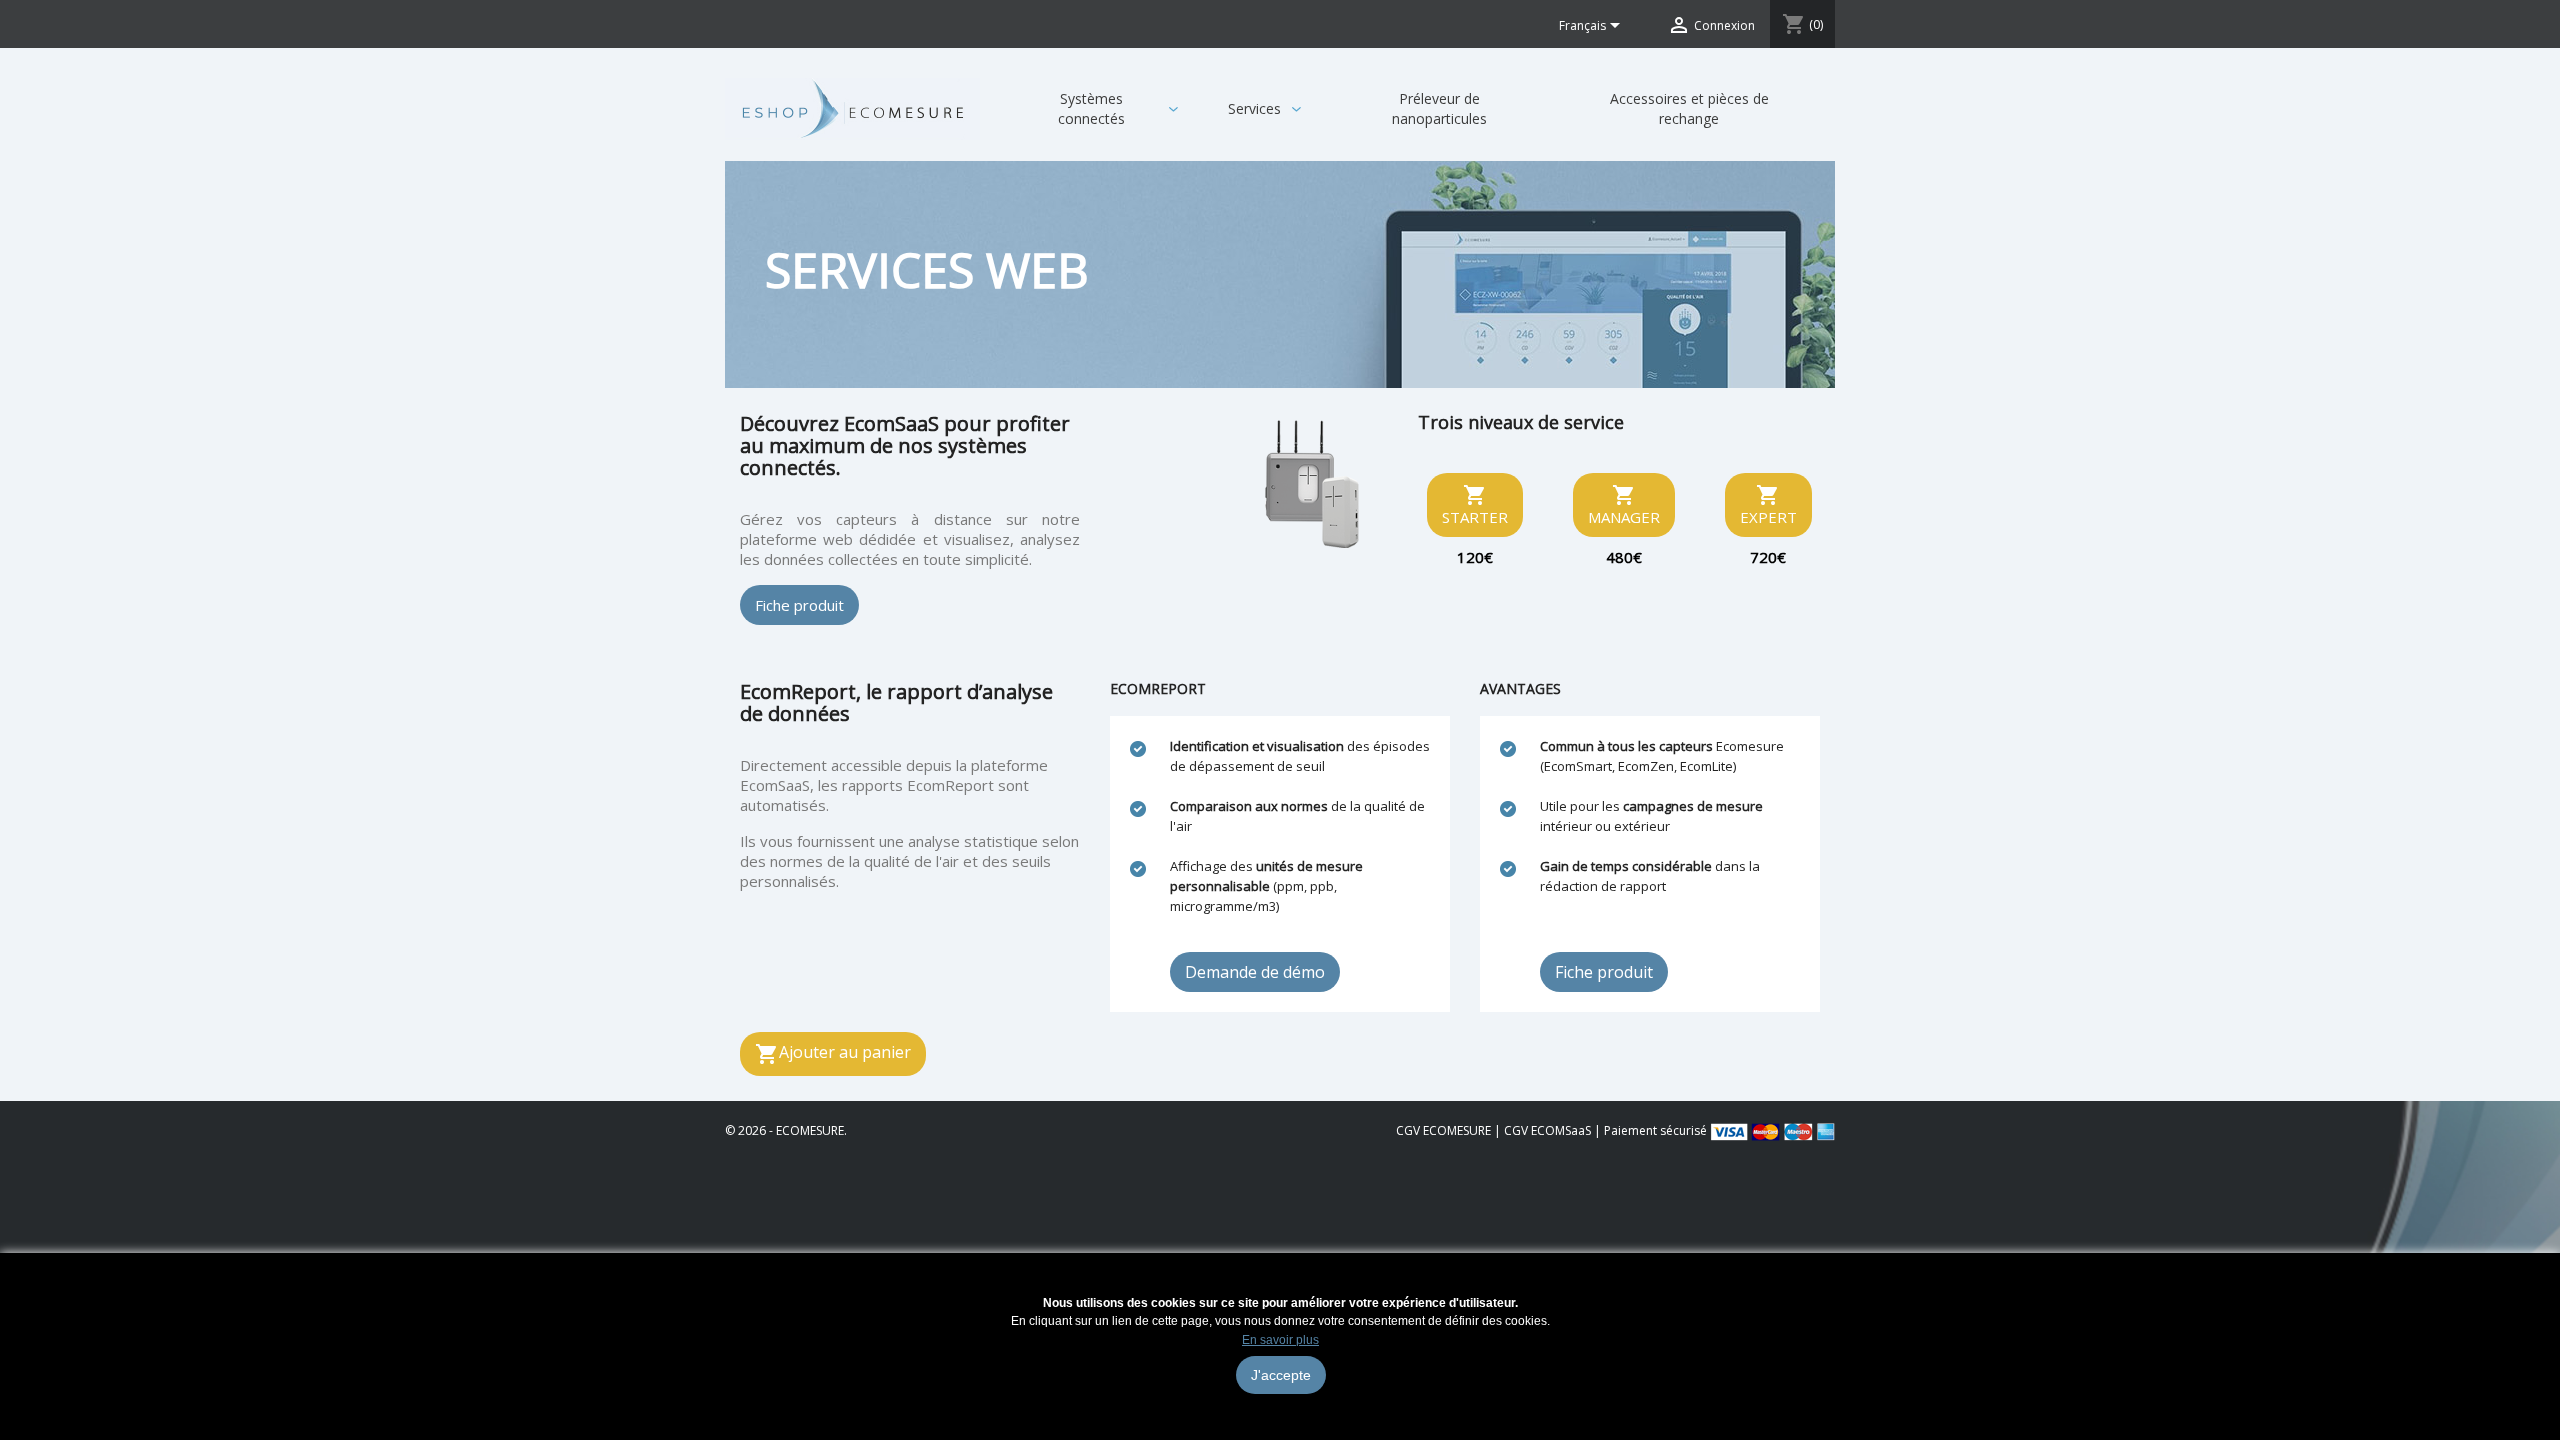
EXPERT (1768, 505)
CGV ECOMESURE (1443, 1130)
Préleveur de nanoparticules (1439, 108)
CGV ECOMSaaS (1547, 1130)
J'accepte (1281, 1375)
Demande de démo (1255, 972)
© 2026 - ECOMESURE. (786, 1130)
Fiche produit (799, 605)
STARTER (1475, 505)
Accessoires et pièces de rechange (1689, 108)
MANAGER (1624, 505)
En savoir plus (1280, 1340)
